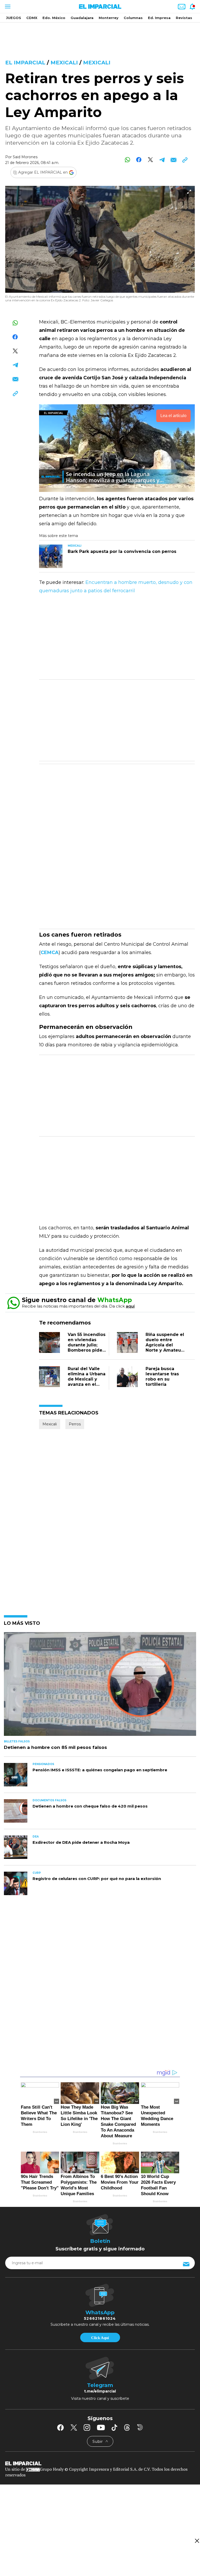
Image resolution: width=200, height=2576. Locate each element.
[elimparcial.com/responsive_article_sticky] (197, 2541)
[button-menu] (7, 7)
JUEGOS (14, 18)
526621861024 (100, 2318)
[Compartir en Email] (173, 160)
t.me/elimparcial (100, 2391)
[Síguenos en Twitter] (74, 2427)
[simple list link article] (100, 1686)
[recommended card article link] (51, 556)
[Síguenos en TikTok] (114, 2427)
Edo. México (54, 18)
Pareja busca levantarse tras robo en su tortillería (162, 1376)
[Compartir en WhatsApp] (127, 160)
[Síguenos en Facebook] (60, 2427)
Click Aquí (100, 2338)
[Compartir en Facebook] (139, 160)
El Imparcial (25, 63)
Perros (75, 1424)
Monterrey (109, 18)
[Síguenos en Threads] (127, 2427)
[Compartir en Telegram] (162, 160)
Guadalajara (82, 18)
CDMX (32, 18)
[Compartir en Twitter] (150, 160)
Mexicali (64, 63)
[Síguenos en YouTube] (101, 2427)
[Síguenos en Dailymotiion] (140, 2427)
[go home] (100, 2463)
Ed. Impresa (159, 18)
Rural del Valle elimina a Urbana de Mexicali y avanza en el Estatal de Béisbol (87, 1382)
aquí (130, 1306)
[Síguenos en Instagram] (87, 2427)
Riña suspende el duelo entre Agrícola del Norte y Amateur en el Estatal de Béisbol (165, 1348)
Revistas (184, 18)
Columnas (133, 18)
